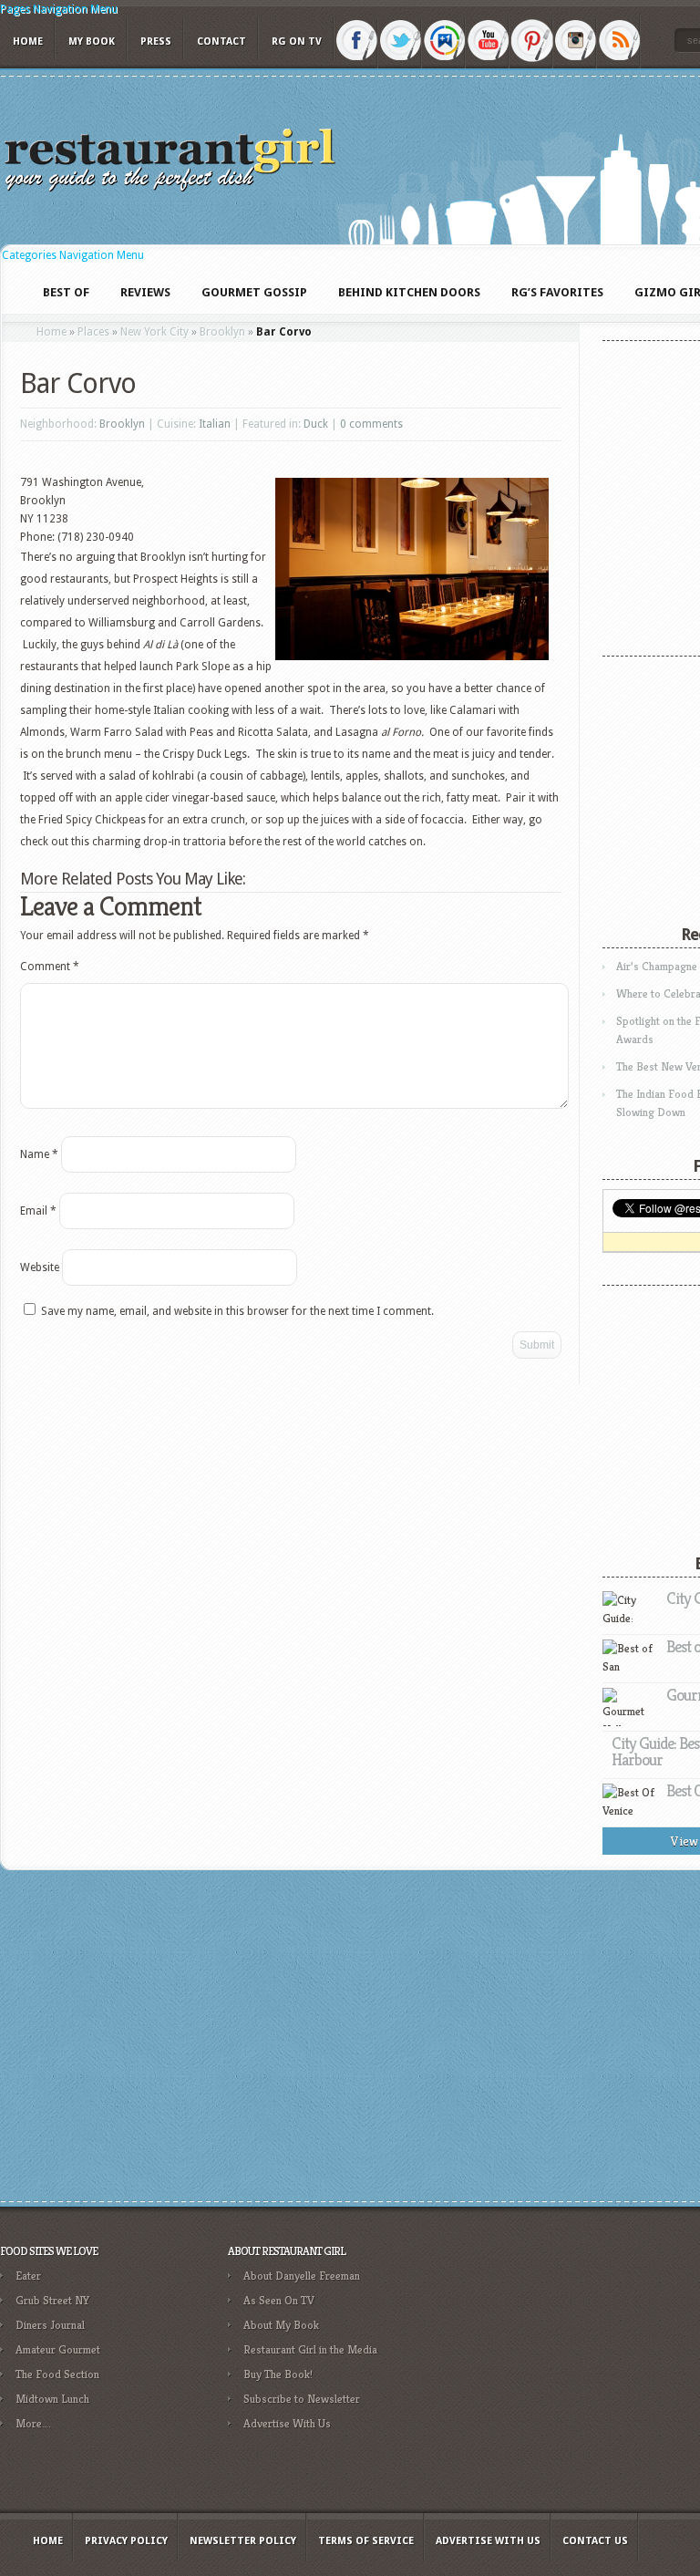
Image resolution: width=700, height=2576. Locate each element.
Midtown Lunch (52, 2399)
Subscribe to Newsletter (302, 2399)
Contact (221, 41)
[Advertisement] (570, 2369)
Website (40, 1267)
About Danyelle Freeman (302, 2276)
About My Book (281, 2325)
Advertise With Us (287, 2423)
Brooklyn (222, 332)
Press (156, 41)
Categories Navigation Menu (73, 255)
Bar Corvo (78, 383)
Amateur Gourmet (58, 2349)
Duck (316, 424)
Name (39, 1154)
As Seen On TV (279, 2300)
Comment (50, 967)
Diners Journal (50, 2325)
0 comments (371, 424)
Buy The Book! (278, 2374)
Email (38, 1211)
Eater (28, 2276)
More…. (33, 2423)
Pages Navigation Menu (59, 9)
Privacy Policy (126, 2541)
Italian (215, 424)
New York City (154, 332)
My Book (92, 41)
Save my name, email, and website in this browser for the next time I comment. (237, 1311)
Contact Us (595, 2541)
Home (28, 41)
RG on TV (297, 41)
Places (93, 332)
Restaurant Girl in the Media (310, 2349)
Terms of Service (366, 2541)
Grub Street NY (52, 2300)
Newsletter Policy (243, 2541)
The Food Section (57, 2374)
